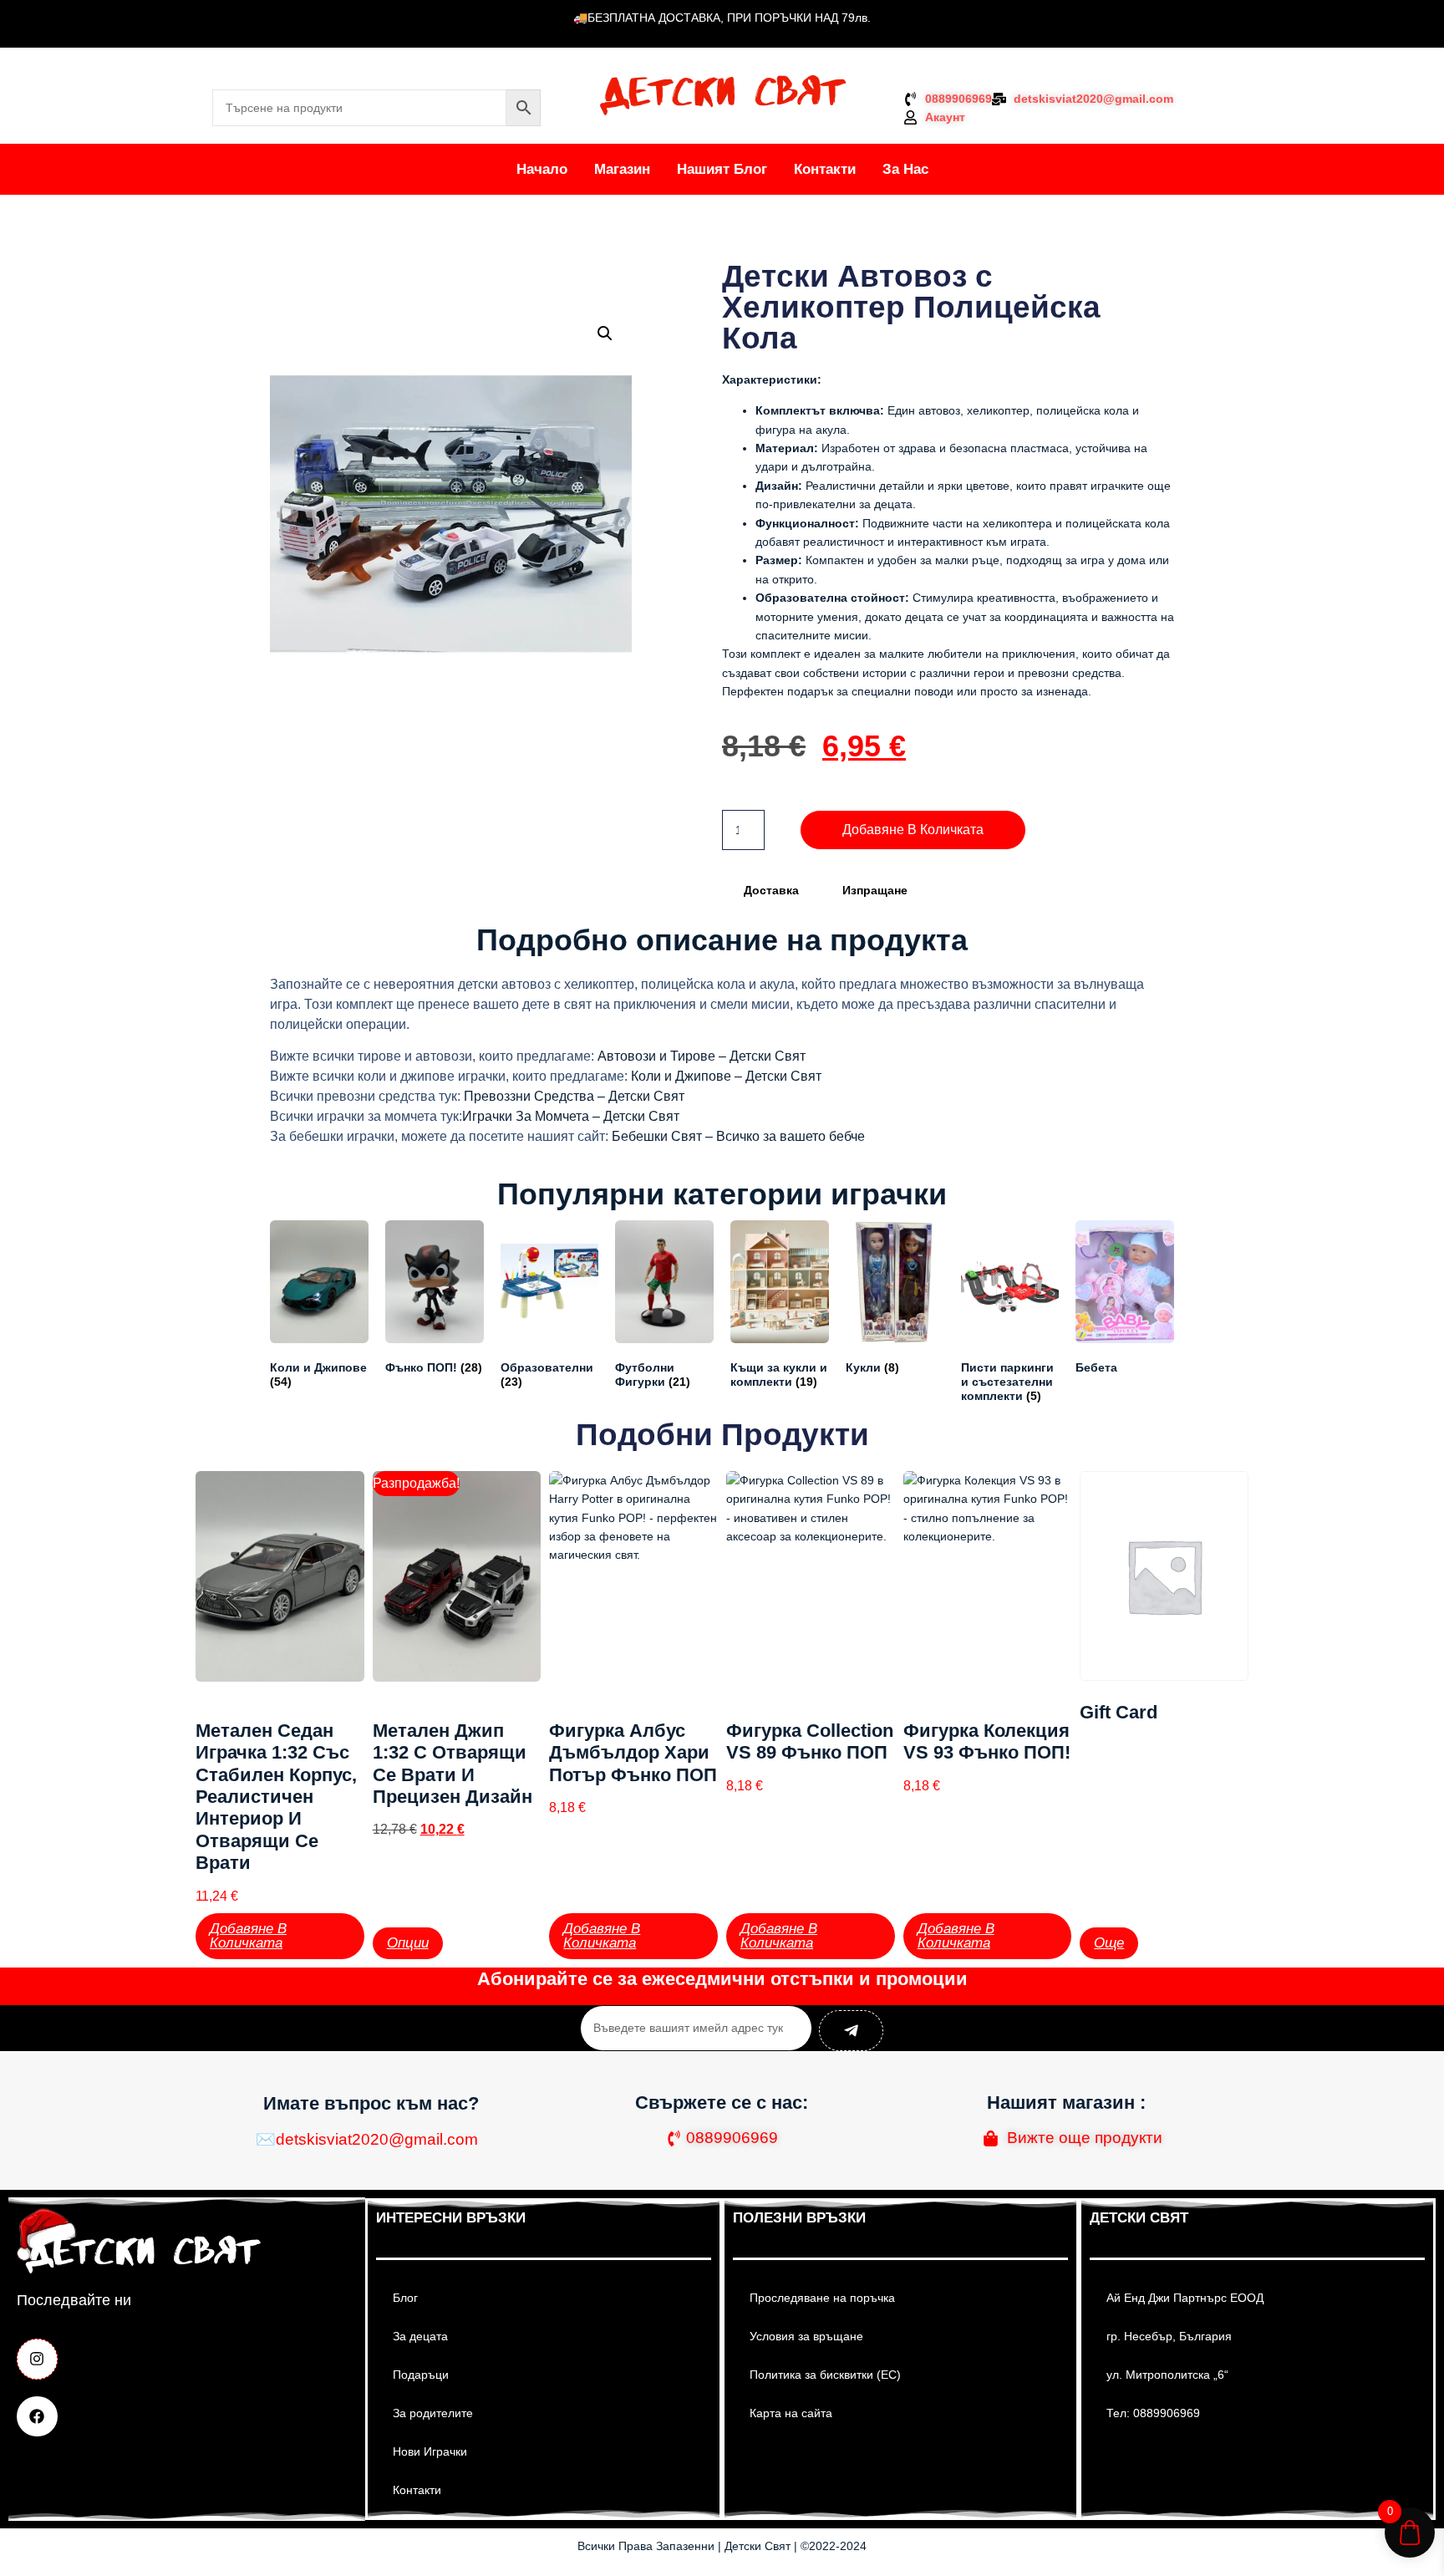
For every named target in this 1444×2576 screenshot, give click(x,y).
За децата (420, 2336)
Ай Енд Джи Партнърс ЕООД (1185, 2298)
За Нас (905, 169)
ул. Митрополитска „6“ (1167, 2375)
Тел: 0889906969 (1153, 2413)
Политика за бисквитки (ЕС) (825, 2375)
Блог (405, 2298)
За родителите (433, 2413)
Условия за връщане (806, 2336)
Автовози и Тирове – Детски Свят (702, 1056)
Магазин (622, 169)
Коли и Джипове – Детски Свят (726, 1076)
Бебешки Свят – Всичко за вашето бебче (738, 1136)
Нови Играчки (430, 2451)
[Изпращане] (851, 2031)
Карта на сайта (791, 2413)
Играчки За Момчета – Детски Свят (571, 1116)
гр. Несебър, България (1169, 2336)
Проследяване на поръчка (822, 2298)
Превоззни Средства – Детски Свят (574, 1096)
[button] (605, 333)
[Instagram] (37, 2359)
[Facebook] (37, 2417)
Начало (542, 169)
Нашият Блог (722, 169)
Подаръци (421, 2375)
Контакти (825, 169)
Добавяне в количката (913, 830)
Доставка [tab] (771, 890)
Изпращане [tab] (875, 890)
